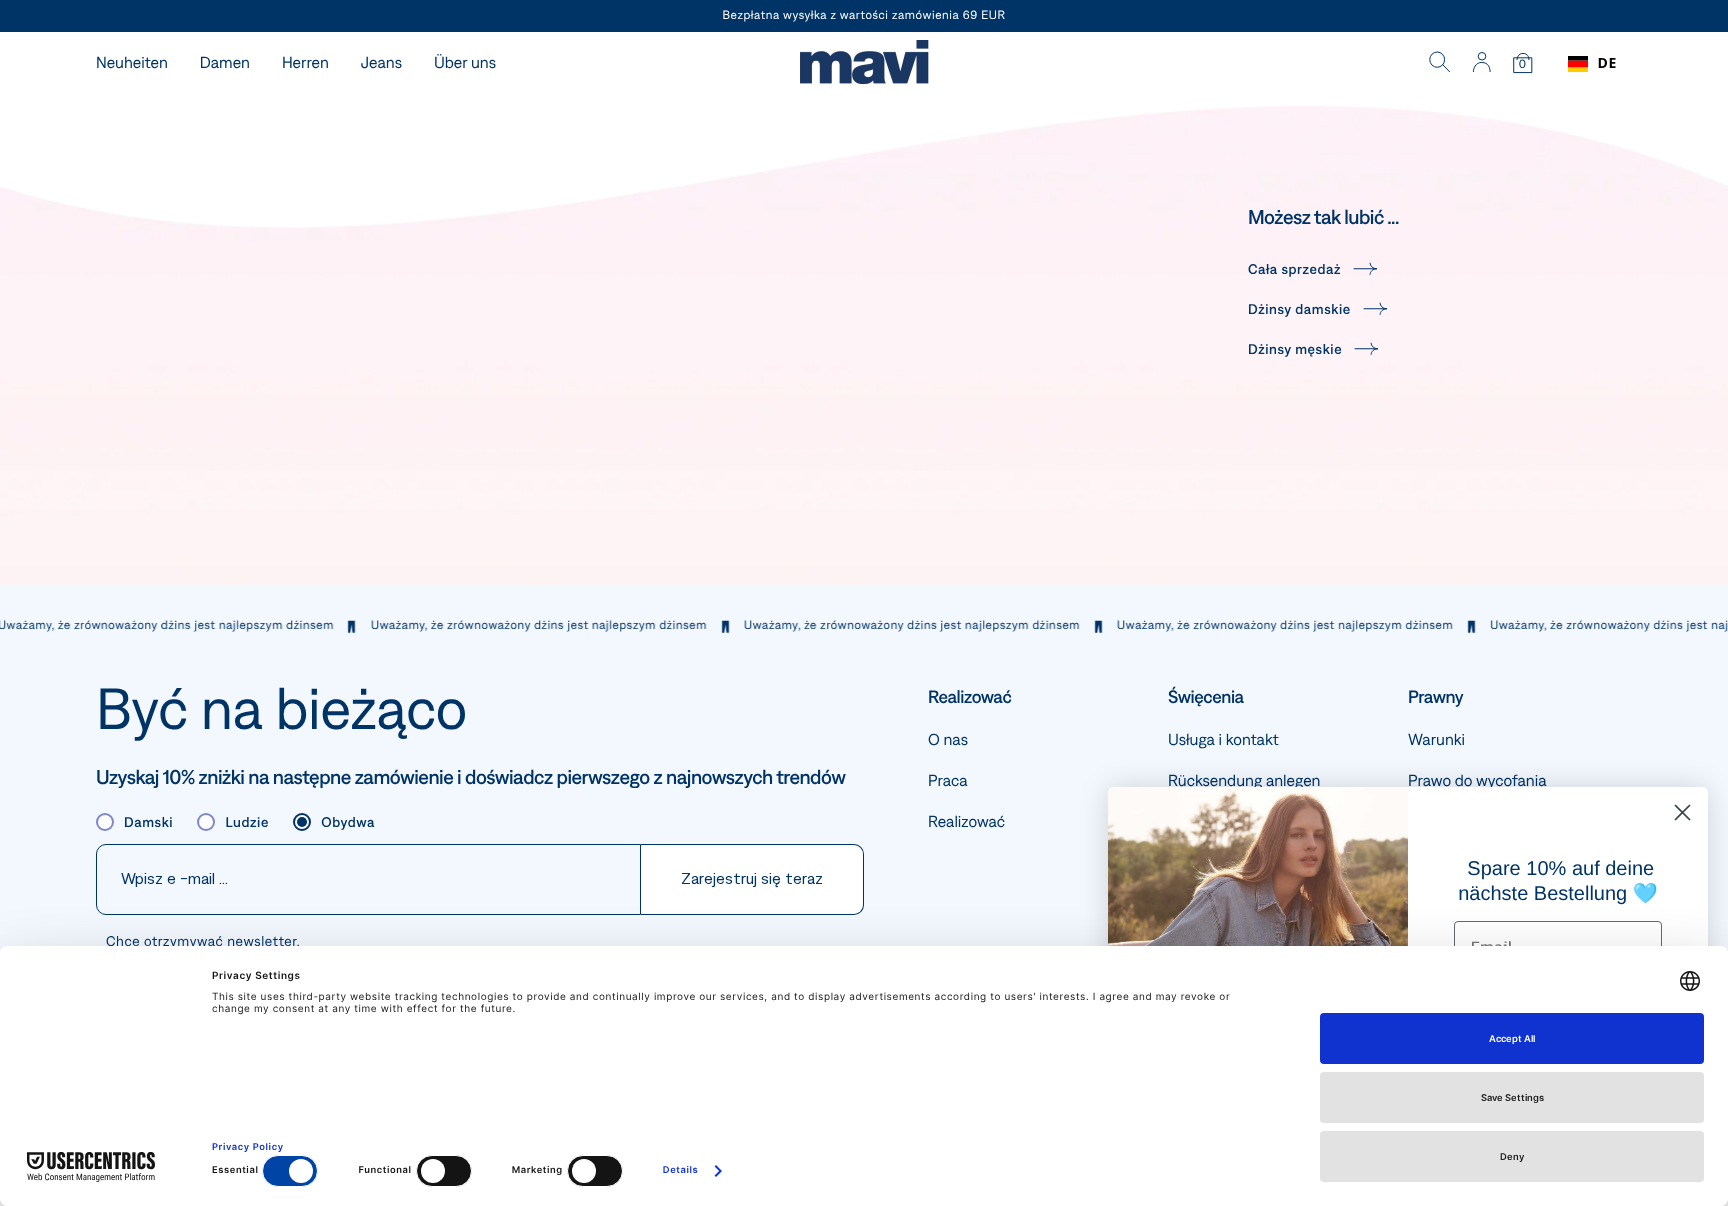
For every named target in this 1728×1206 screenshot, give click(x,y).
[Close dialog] (1682, 812)
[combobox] (1592, 64)
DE (1607, 63)
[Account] (1481, 64)
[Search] (1440, 64)
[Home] (864, 64)
